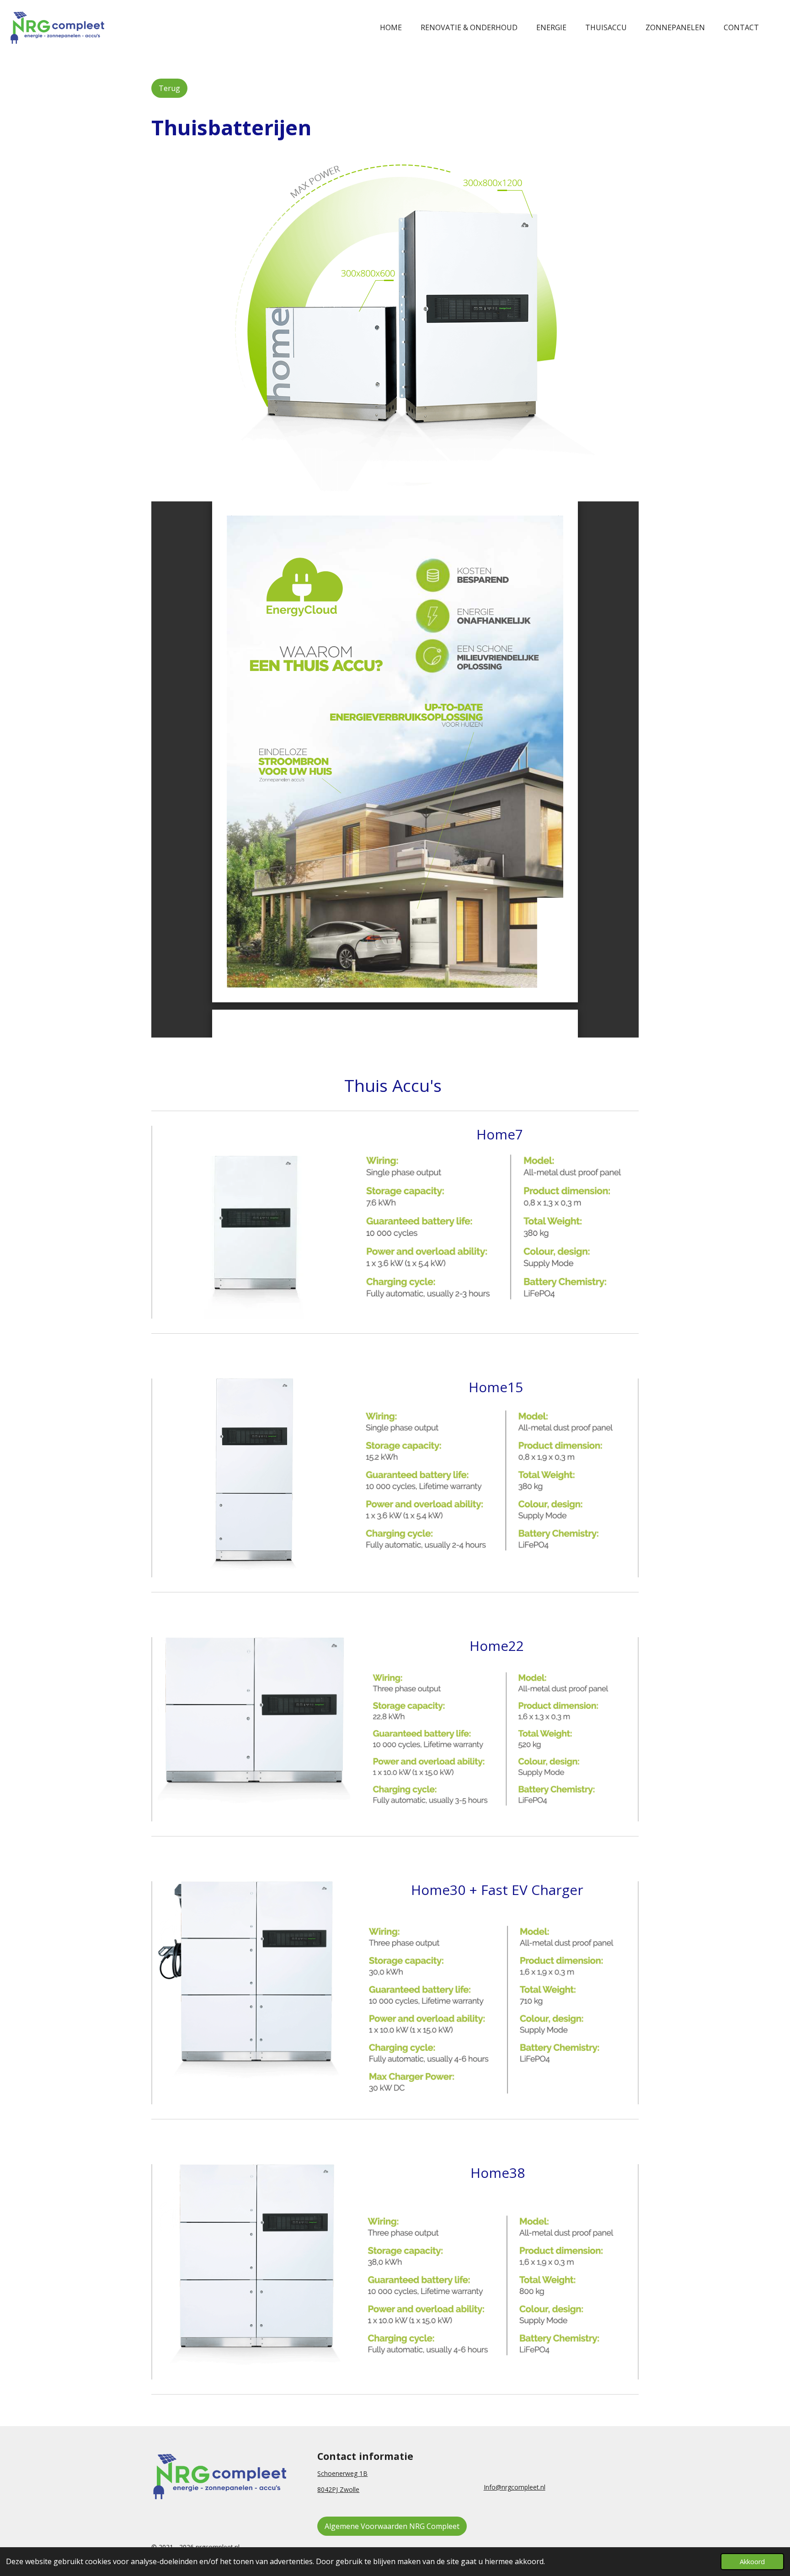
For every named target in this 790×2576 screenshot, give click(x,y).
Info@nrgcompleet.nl (515, 2487)
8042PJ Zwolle (338, 2489)
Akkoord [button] (752, 2562)
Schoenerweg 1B (342, 2473)
